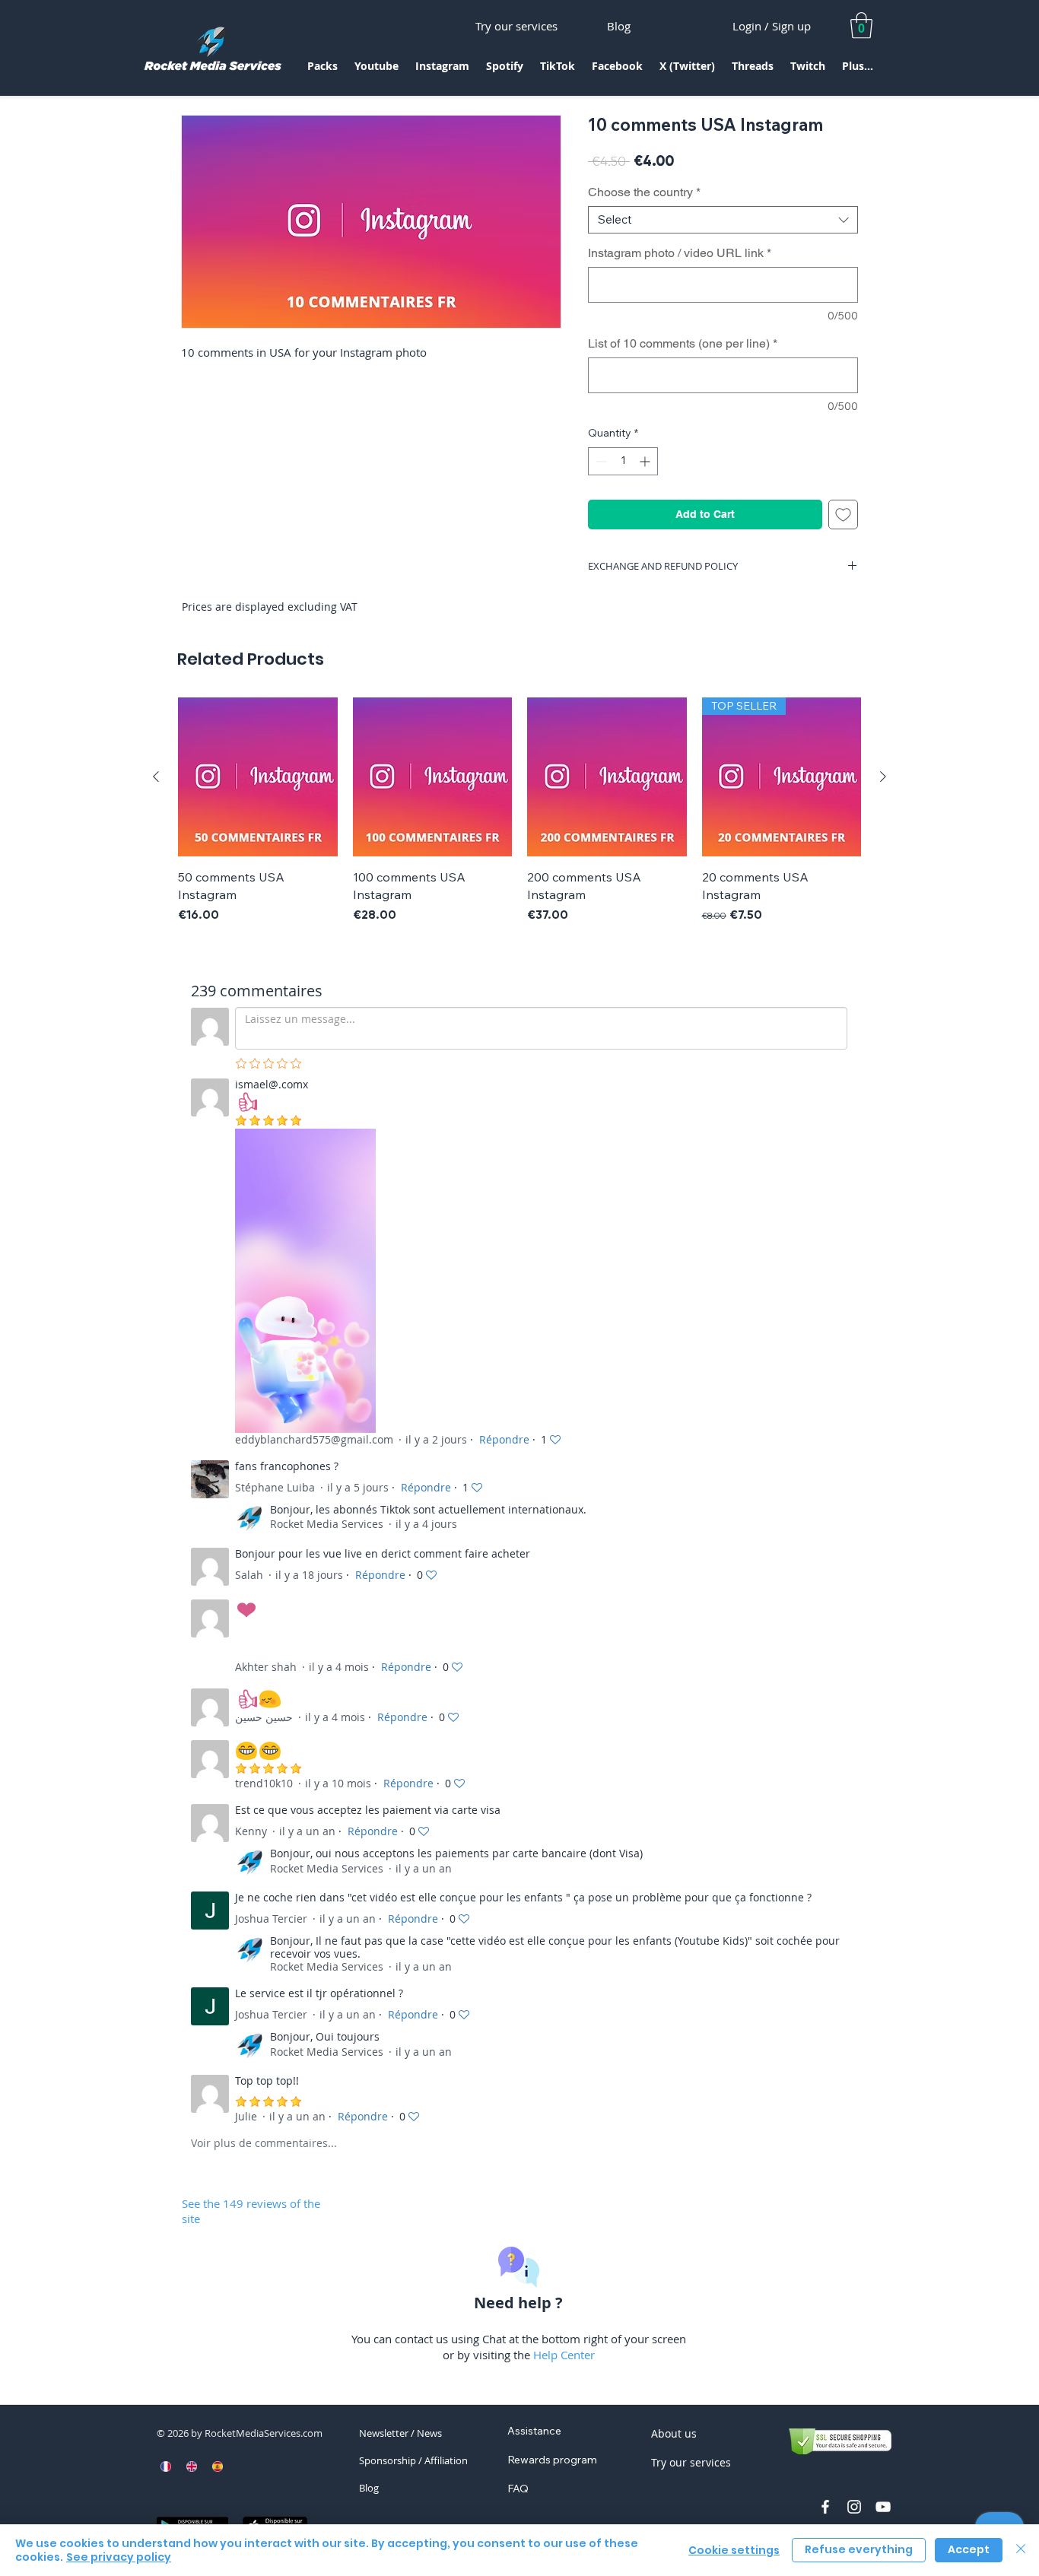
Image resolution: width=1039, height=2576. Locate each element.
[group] (519, 811)
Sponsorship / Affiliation (413, 2460)
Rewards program (552, 2460)
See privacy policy (119, 2557)
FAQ (518, 2489)
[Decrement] (600, 461)
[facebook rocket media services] (825, 2507)
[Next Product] (883, 777)
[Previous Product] (156, 777)
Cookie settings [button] (734, 2550)
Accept (969, 2549)
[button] (323, 71)
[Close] (1021, 2550)
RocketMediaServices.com (264, 2433)
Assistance (534, 2431)
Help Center (564, 2355)
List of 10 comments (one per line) (683, 343)
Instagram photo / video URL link (680, 253)
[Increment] (646, 461)
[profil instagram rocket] (854, 2507)
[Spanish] (217, 2466)
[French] (166, 2466)
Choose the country (644, 192)
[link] (861, 25)
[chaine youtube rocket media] (883, 2507)
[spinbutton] (623, 461)
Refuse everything (859, 2549)
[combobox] (723, 220)
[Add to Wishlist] (843, 515)
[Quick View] (258, 777)
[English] (192, 2466)
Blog (369, 2488)
